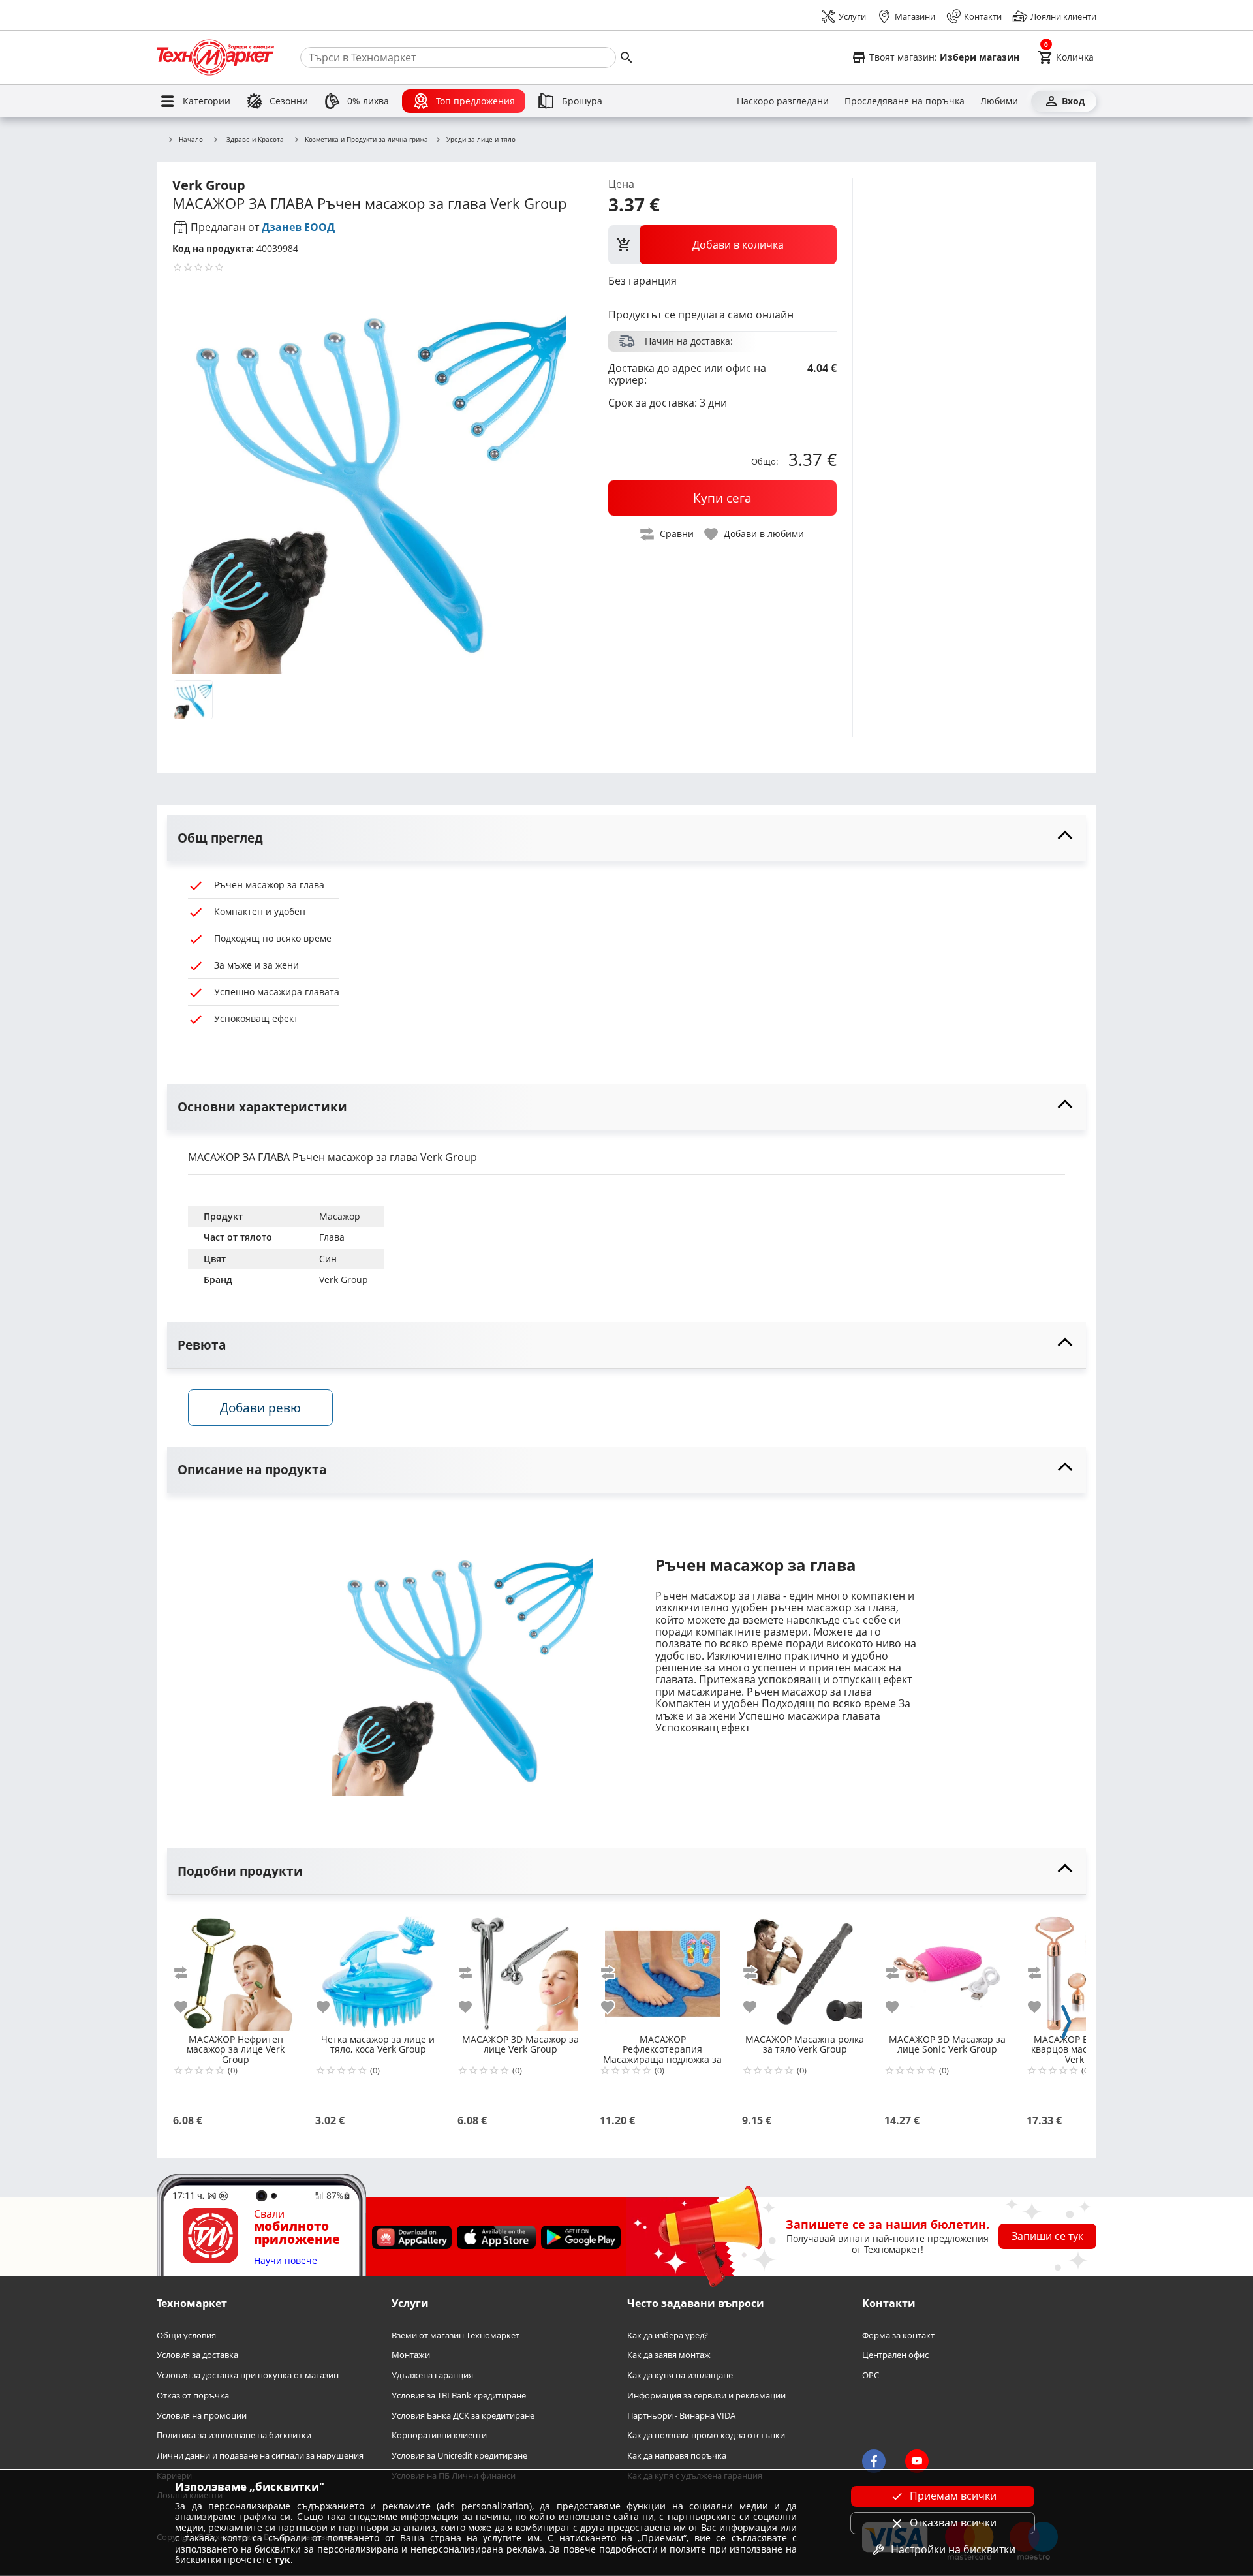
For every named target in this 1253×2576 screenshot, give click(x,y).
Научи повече (286, 2261)
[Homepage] (215, 57)
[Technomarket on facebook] (874, 2462)
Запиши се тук (1047, 2237)
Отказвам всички (953, 2522)
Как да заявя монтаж (669, 2356)
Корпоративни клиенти (439, 2436)
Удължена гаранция (432, 2376)
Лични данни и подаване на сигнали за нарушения (260, 2456)
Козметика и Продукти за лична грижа (366, 140)
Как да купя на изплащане (680, 2376)
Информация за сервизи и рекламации (706, 2396)
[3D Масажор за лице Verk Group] (520, 1968)
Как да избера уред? (668, 2335)
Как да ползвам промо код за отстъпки (706, 2436)
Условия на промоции (202, 2416)
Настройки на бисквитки (953, 2549)
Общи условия (186, 2335)
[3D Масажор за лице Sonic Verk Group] (947, 1968)
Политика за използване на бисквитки (234, 2436)
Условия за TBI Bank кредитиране (459, 2396)
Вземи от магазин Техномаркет (456, 2335)
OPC (871, 2376)
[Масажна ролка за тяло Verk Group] (805, 1968)
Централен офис (895, 2356)
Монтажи (411, 2356)
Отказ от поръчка (193, 2396)
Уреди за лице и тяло (481, 140)
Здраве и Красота (255, 139)
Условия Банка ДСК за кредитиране (463, 2416)
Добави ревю (260, 1407)
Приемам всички (953, 2496)
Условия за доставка (197, 2356)
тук (282, 2559)
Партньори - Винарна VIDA (681, 2416)
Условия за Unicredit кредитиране (459, 2456)
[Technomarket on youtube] (917, 2462)
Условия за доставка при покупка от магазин (248, 2376)
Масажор (340, 1216)
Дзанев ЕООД (298, 227)
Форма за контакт (898, 2335)
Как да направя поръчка (677, 2456)
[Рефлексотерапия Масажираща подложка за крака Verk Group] (662, 1968)
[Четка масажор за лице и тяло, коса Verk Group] (378, 1968)
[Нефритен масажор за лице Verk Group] (236, 1968)
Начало (191, 140)
